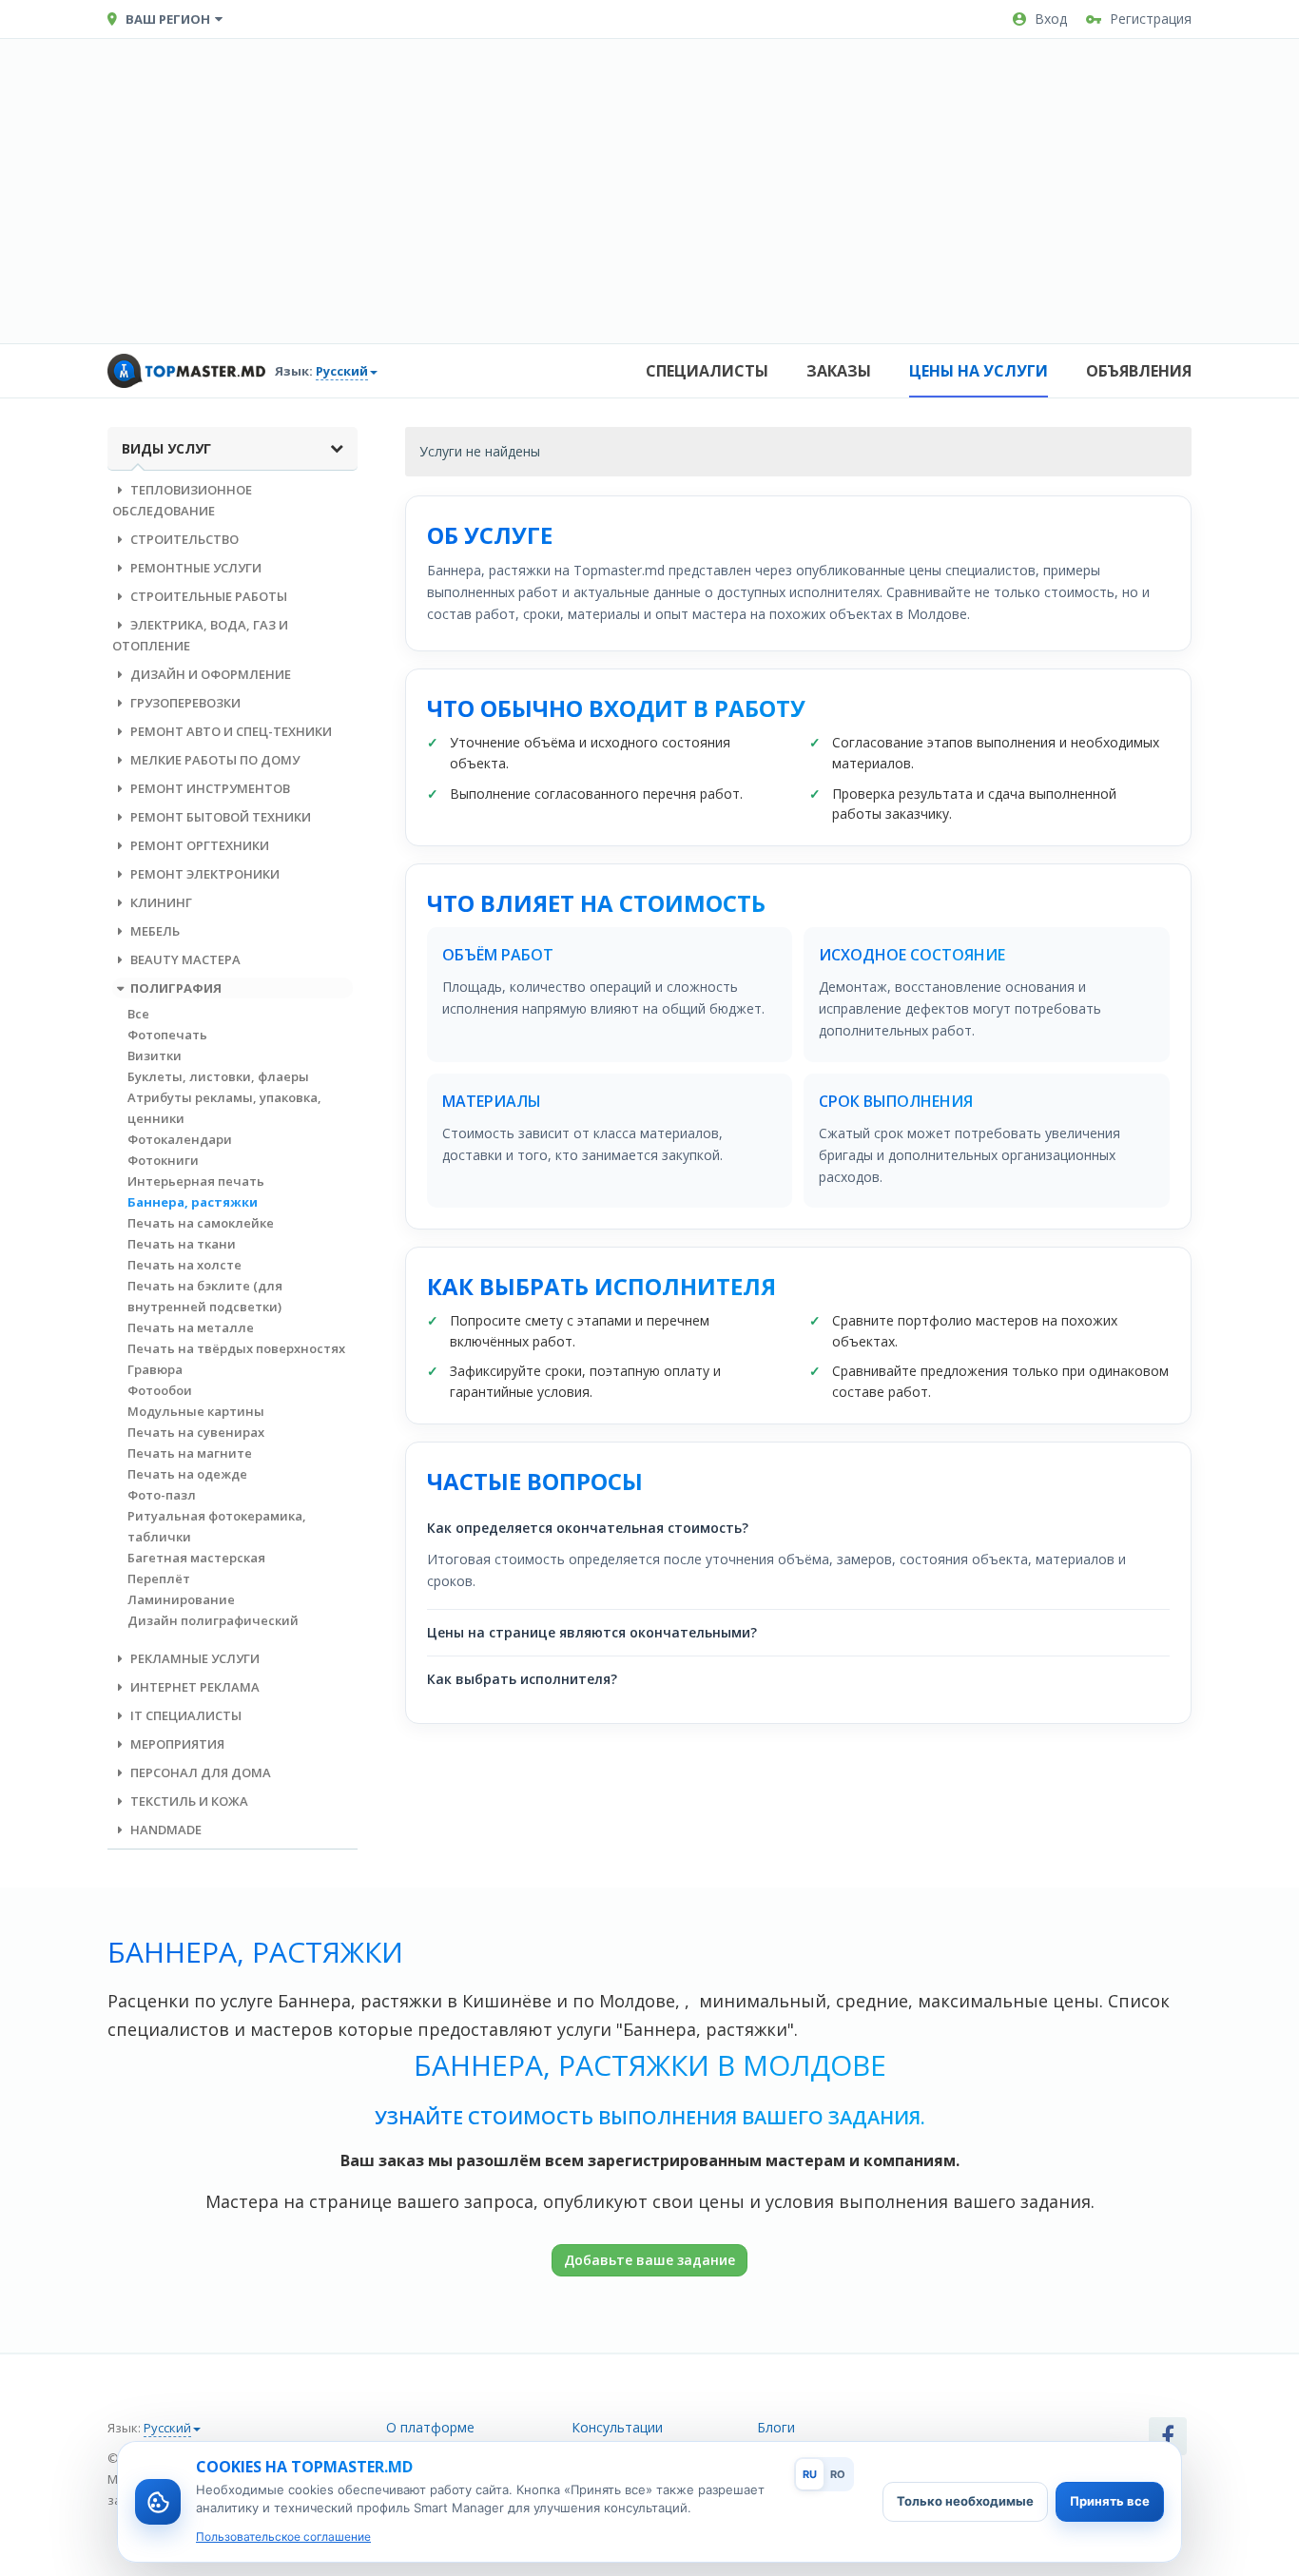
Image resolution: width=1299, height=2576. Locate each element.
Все (138, 1014)
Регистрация (1151, 19)
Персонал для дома (199, 1772)
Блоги (776, 2427)
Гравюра (155, 1369)
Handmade (165, 1830)
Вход (1051, 19)
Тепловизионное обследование (182, 500)
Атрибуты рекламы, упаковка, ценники (224, 1108)
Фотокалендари (180, 1139)
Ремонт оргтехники (198, 845)
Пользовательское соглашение (283, 2537)
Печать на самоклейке (201, 1223)
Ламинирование (181, 1599)
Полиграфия (174, 988)
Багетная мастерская (196, 1558)
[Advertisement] (649, 191)
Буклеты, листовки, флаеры (218, 1076)
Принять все (1110, 2501)
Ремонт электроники (204, 874)
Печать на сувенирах (196, 1432)
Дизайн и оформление (209, 674)
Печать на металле (191, 1327)
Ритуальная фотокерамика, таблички (217, 1526)
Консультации (617, 2427)
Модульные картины (196, 1411)
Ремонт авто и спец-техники (230, 731)
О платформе (430, 2427)
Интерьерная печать (196, 1181)
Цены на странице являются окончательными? (592, 1632)
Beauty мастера (184, 959)
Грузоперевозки (184, 703)
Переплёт (159, 1579)
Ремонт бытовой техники (219, 817)
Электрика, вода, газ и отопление (200, 635)
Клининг (160, 902)
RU (810, 2474)
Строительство (183, 539)
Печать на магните (190, 1453)
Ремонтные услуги (194, 568)
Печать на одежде (187, 1474)
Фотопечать (167, 1035)
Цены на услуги (979, 371)
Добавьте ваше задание (649, 2260)
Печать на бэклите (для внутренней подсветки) (205, 1296)
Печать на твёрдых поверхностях (236, 1348)
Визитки (155, 1056)
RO (838, 2474)
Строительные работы (207, 596)
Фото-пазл (162, 1495)
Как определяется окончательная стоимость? (588, 1528)
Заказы (839, 371)
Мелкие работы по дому (213, 760)
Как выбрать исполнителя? (522, 1679)
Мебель (154, 931)
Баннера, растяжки (193, 1202)
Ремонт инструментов (209, 788)
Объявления (1139, 371)
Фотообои (160, 1390)
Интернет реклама (194, 1687)
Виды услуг (166, 448)
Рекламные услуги (194, 1658)
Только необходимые (965, 2501)
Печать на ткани (182, 1244)
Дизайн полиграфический (213, 1620)
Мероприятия (176, 1744)
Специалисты (707, 371)
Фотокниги (163, 1160)
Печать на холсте (184, 1265)
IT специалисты (184, 1715)
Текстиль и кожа (188, 1801)
